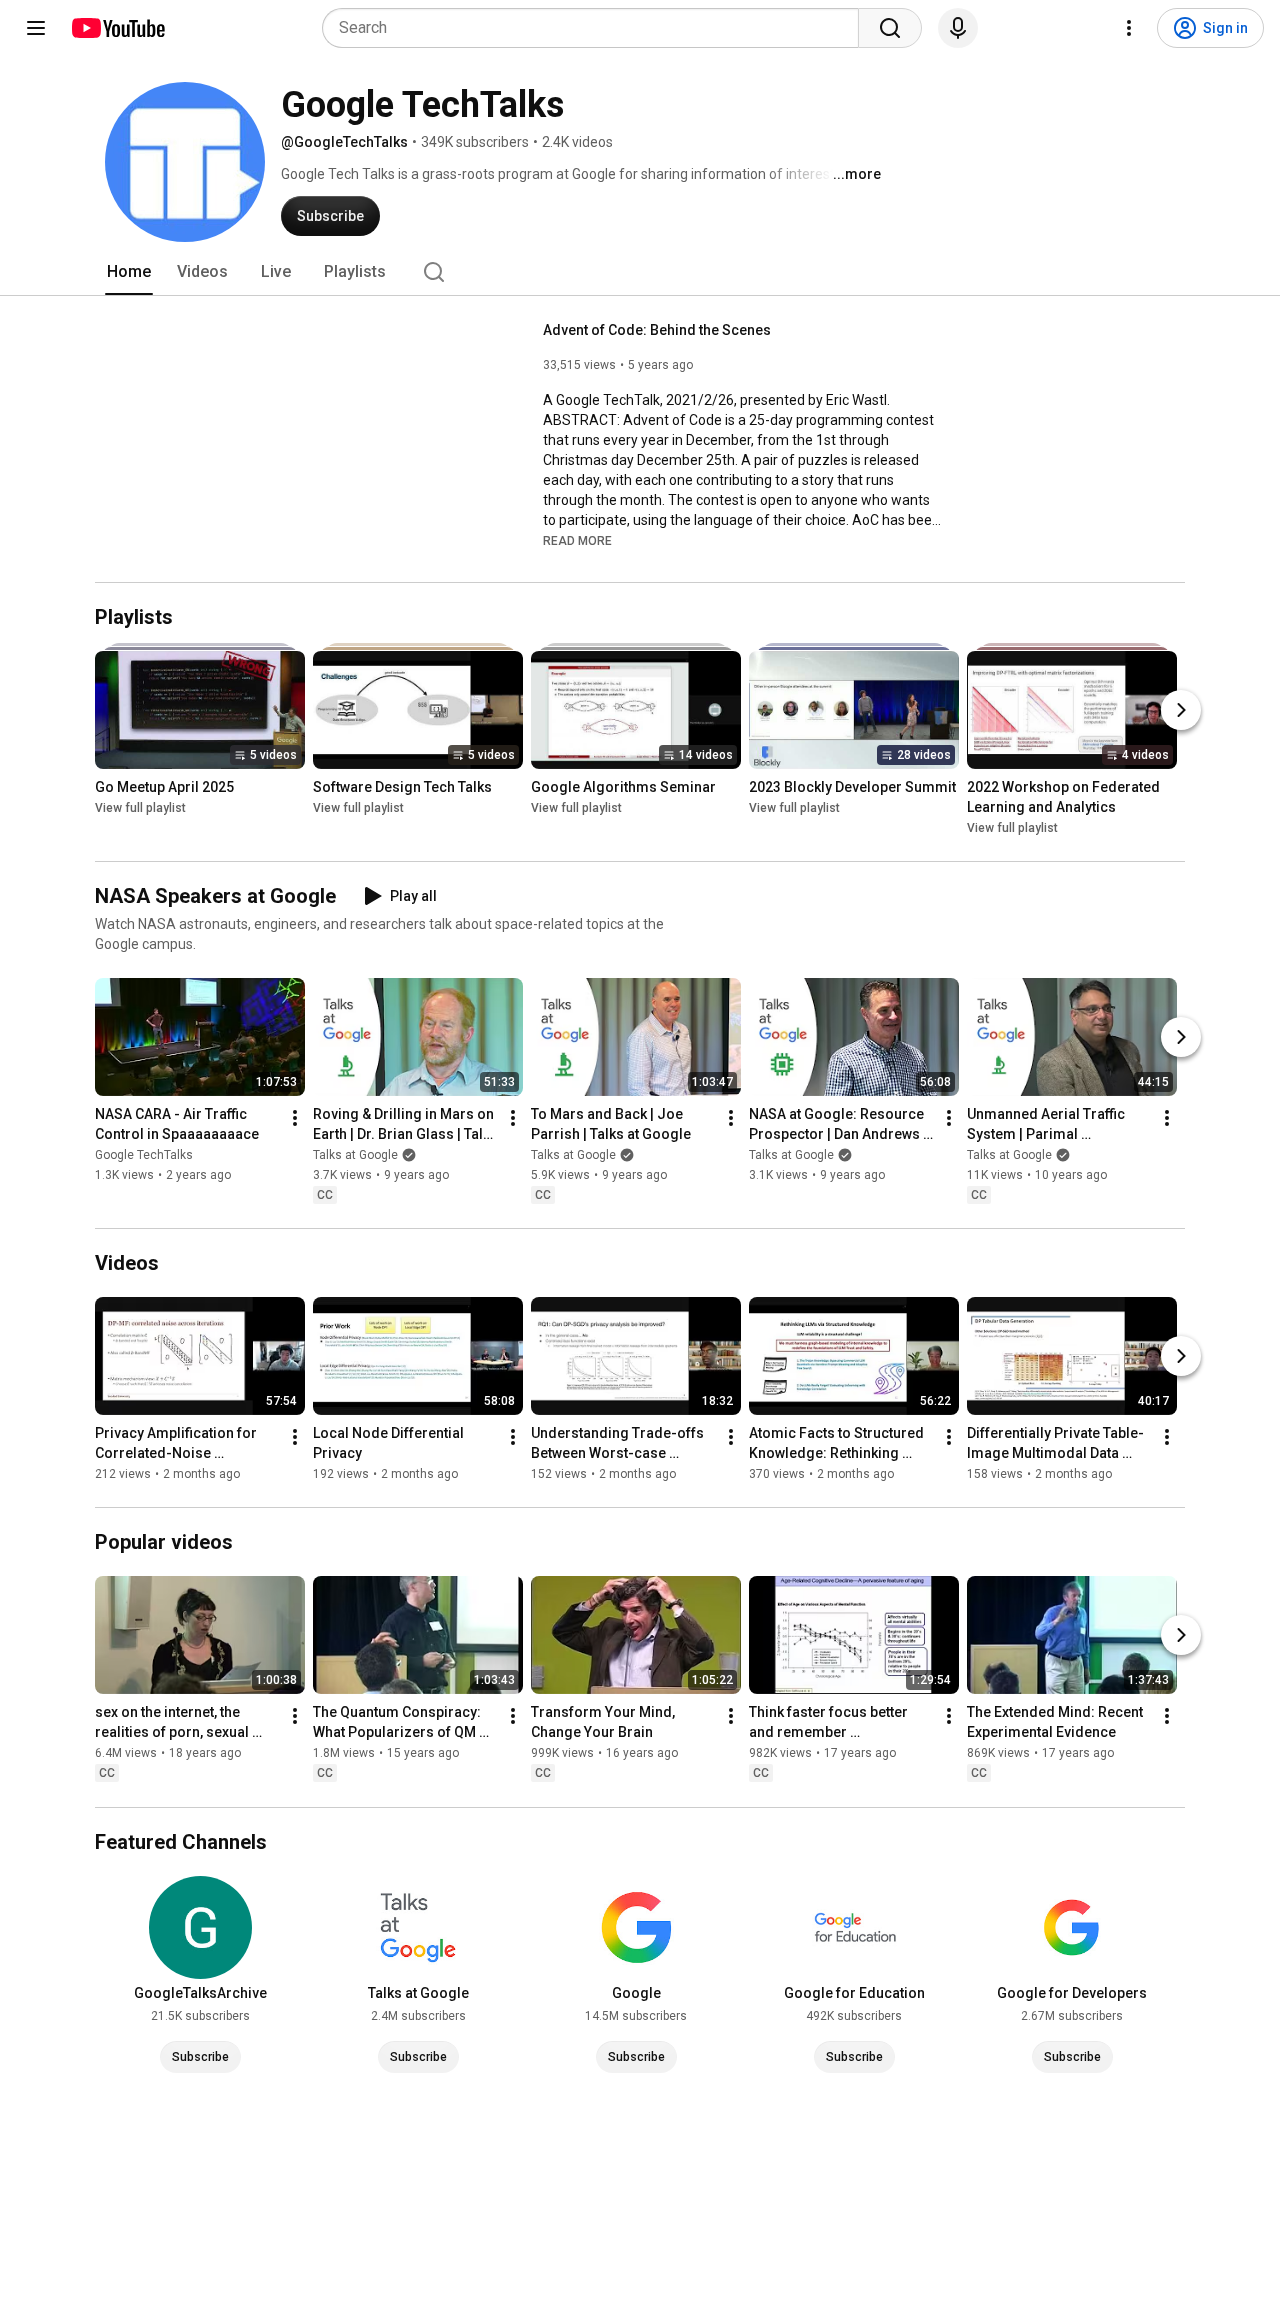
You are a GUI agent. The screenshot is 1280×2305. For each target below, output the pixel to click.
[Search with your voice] (958, 28)
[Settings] (1129, 28)
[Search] (890, 28)
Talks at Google (355, 1155)
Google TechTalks (144, 1155)
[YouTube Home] (117, 28)
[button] (577, 540)
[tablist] (640, 272)
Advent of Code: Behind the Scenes (657, 330)
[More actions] (295, 1118)
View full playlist (140, 808)
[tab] (129, 272)
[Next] (1181, 710)
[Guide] (36, 28)
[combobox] (596, 28)
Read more (577, 541)
